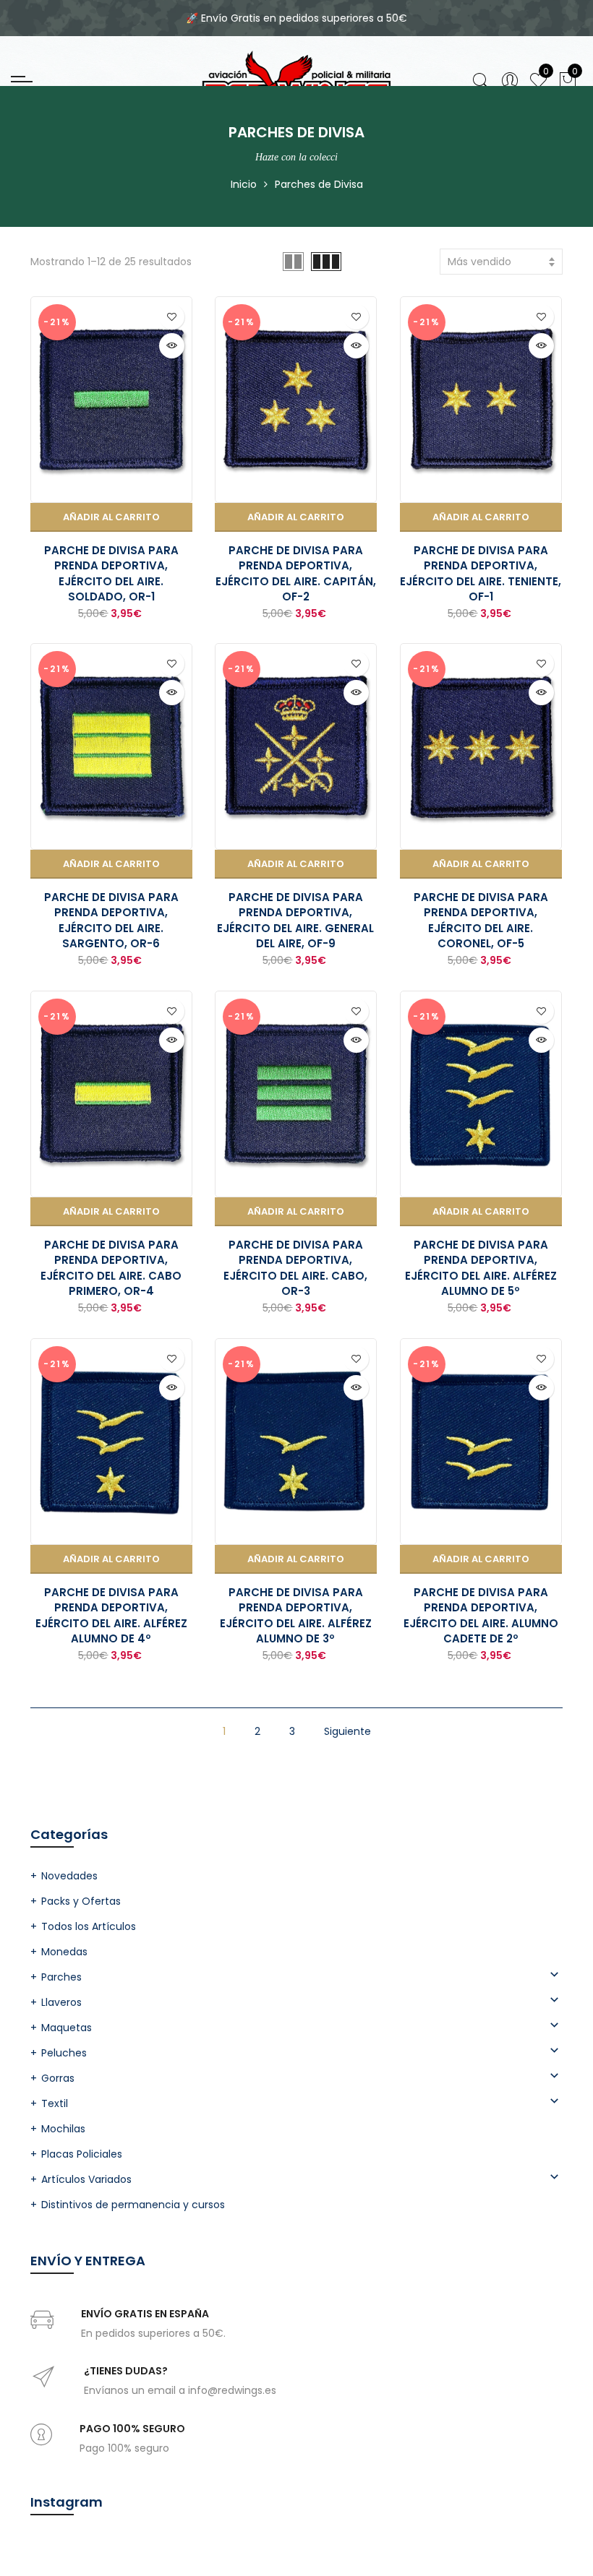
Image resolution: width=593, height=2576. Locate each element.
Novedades (69, 1876)
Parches (61, 1977)
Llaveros (61, 2002)
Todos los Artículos (89, 1926)
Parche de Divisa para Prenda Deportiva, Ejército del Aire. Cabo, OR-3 (295, 1268)
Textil (55, 2103)
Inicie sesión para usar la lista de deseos (172, 317)
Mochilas (63, 2129)
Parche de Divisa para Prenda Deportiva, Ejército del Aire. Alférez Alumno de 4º (111, 1615)
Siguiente (347, 1731)
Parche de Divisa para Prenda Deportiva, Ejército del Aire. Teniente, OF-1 (481, 573)
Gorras (58, 2078)
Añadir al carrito (111, 517)
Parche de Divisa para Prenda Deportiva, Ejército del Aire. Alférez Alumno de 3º (296, 1615)
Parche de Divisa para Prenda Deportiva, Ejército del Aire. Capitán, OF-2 (296, 573)
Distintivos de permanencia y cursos (133, 2205)
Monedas (64, 1952)
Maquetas (67, 2028)
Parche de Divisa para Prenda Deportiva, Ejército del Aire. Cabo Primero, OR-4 (111, 1268)
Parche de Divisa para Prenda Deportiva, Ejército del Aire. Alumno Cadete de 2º (481, 1615)
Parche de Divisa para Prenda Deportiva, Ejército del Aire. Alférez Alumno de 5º (481, 1268)
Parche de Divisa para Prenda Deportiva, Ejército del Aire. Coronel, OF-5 (481, 920)
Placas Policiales (82, 2154)
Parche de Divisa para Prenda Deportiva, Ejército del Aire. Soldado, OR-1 (111, 573)
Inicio (244, 184)
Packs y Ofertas (81, 1901)
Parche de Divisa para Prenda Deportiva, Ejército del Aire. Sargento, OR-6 (111, 920)
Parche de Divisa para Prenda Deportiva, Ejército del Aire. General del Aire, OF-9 (295, 920)
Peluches (64, 2053)
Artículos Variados (86, 2179)
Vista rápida (172, 346)
